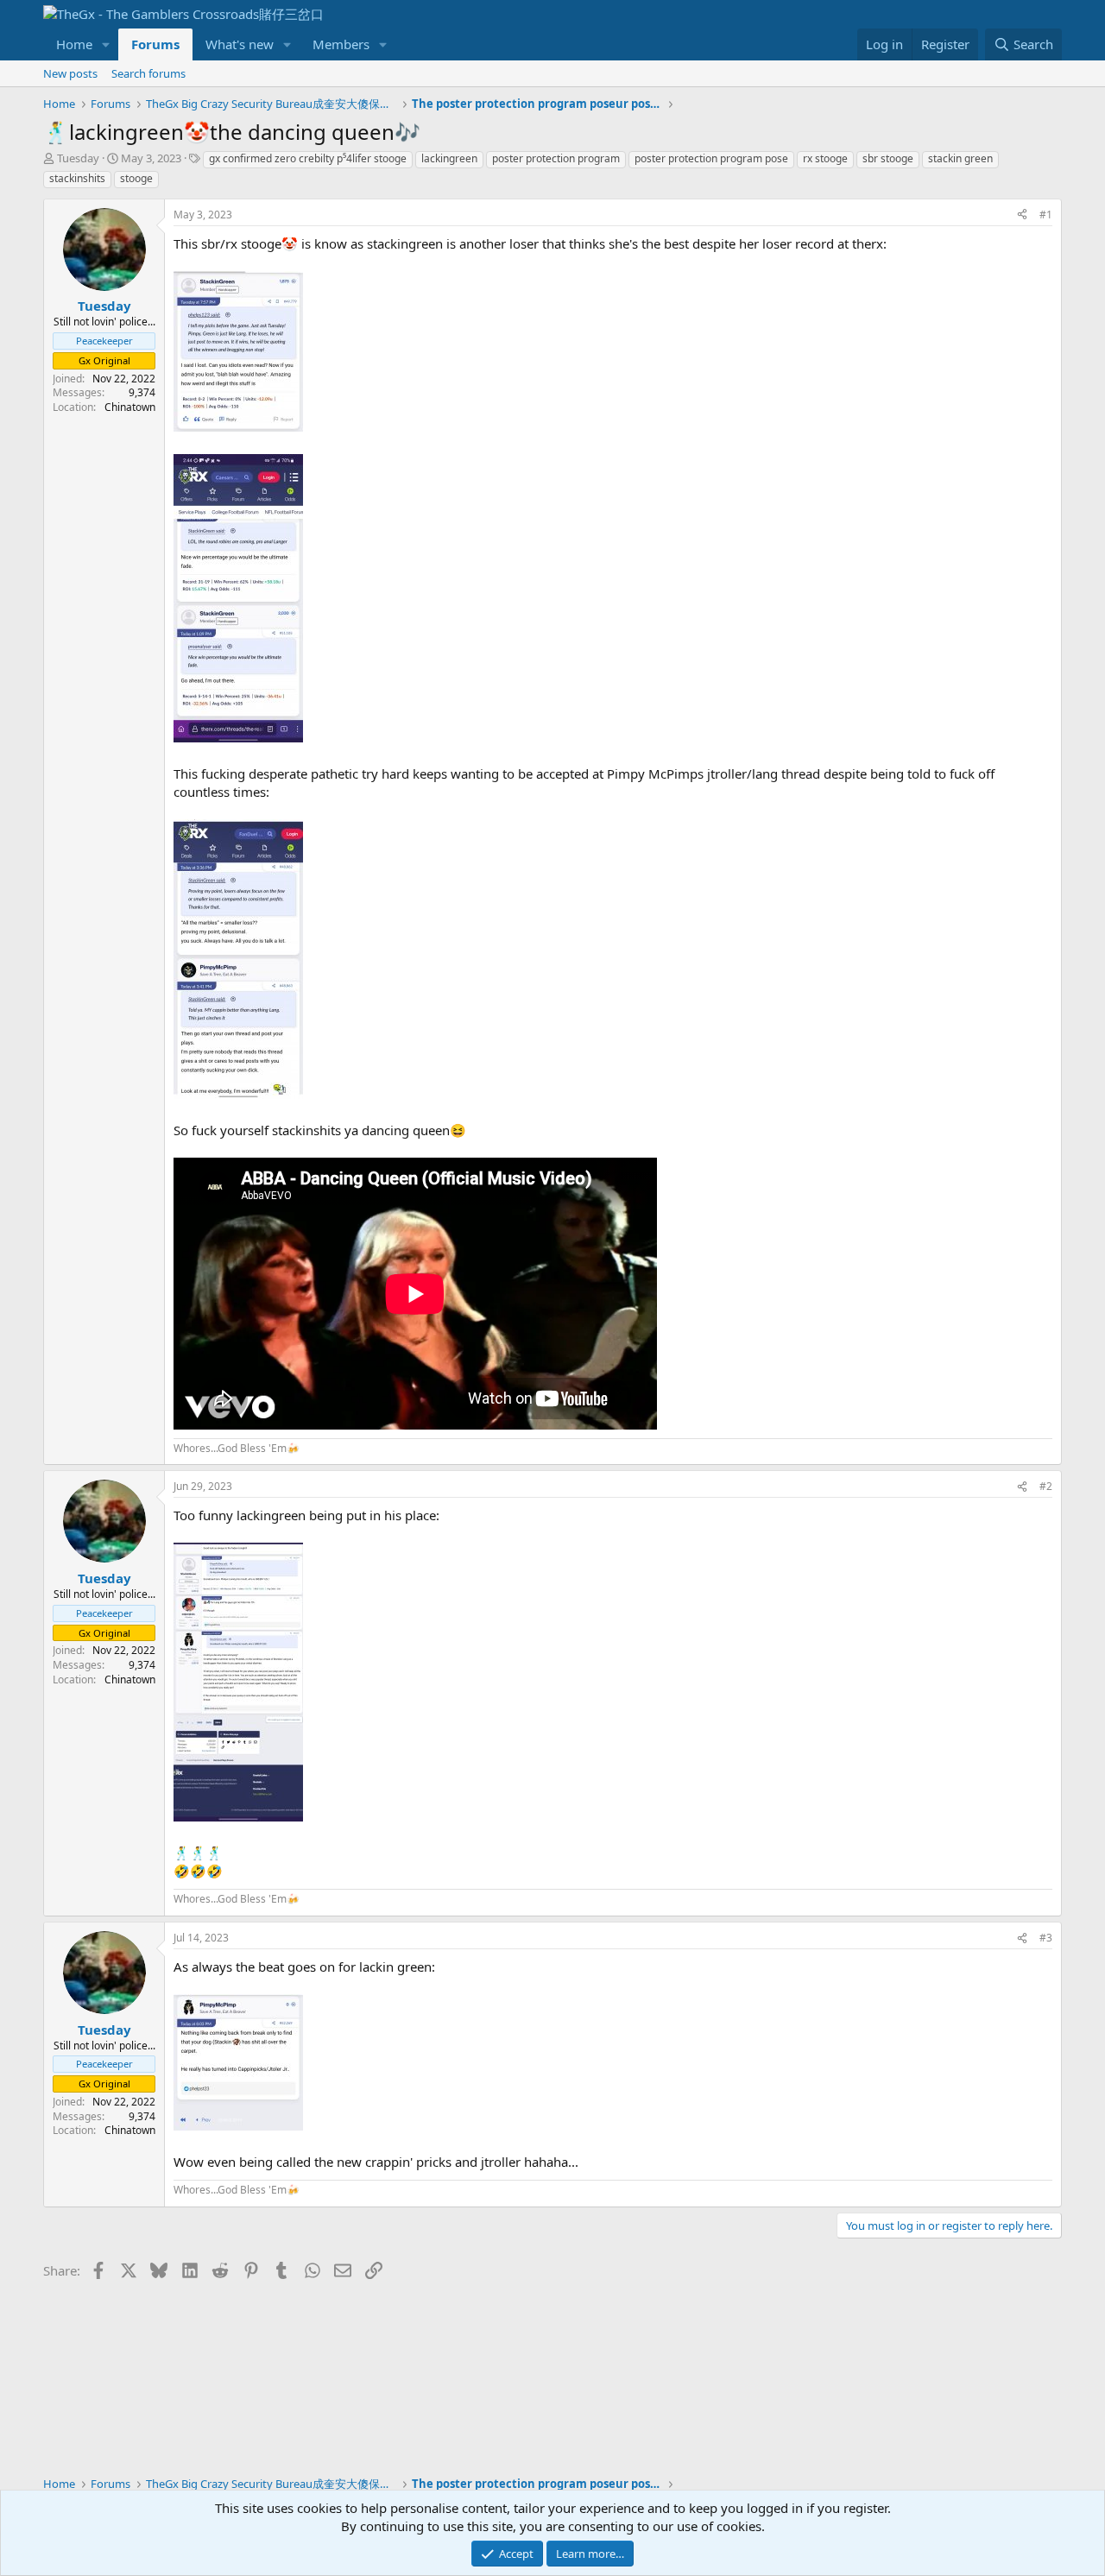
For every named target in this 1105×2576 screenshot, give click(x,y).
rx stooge (825, 158)
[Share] (1022, 215)
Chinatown (130, 407)
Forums (155, 44)
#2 (1046, 1486)
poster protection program (556, 158)
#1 (1046, 215)
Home (74, 44)
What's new (240, 44)
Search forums (148, 73)
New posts (70, 73)
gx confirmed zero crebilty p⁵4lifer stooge (308, 158)
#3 (1046, 1938)
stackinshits (77, 178)
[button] (106, 44)
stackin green (960, 158)
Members (341, 44)
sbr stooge (888, 158)
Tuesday (78, 158)
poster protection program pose (711, 158)
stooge (136, 178)
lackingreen (449, 158)
